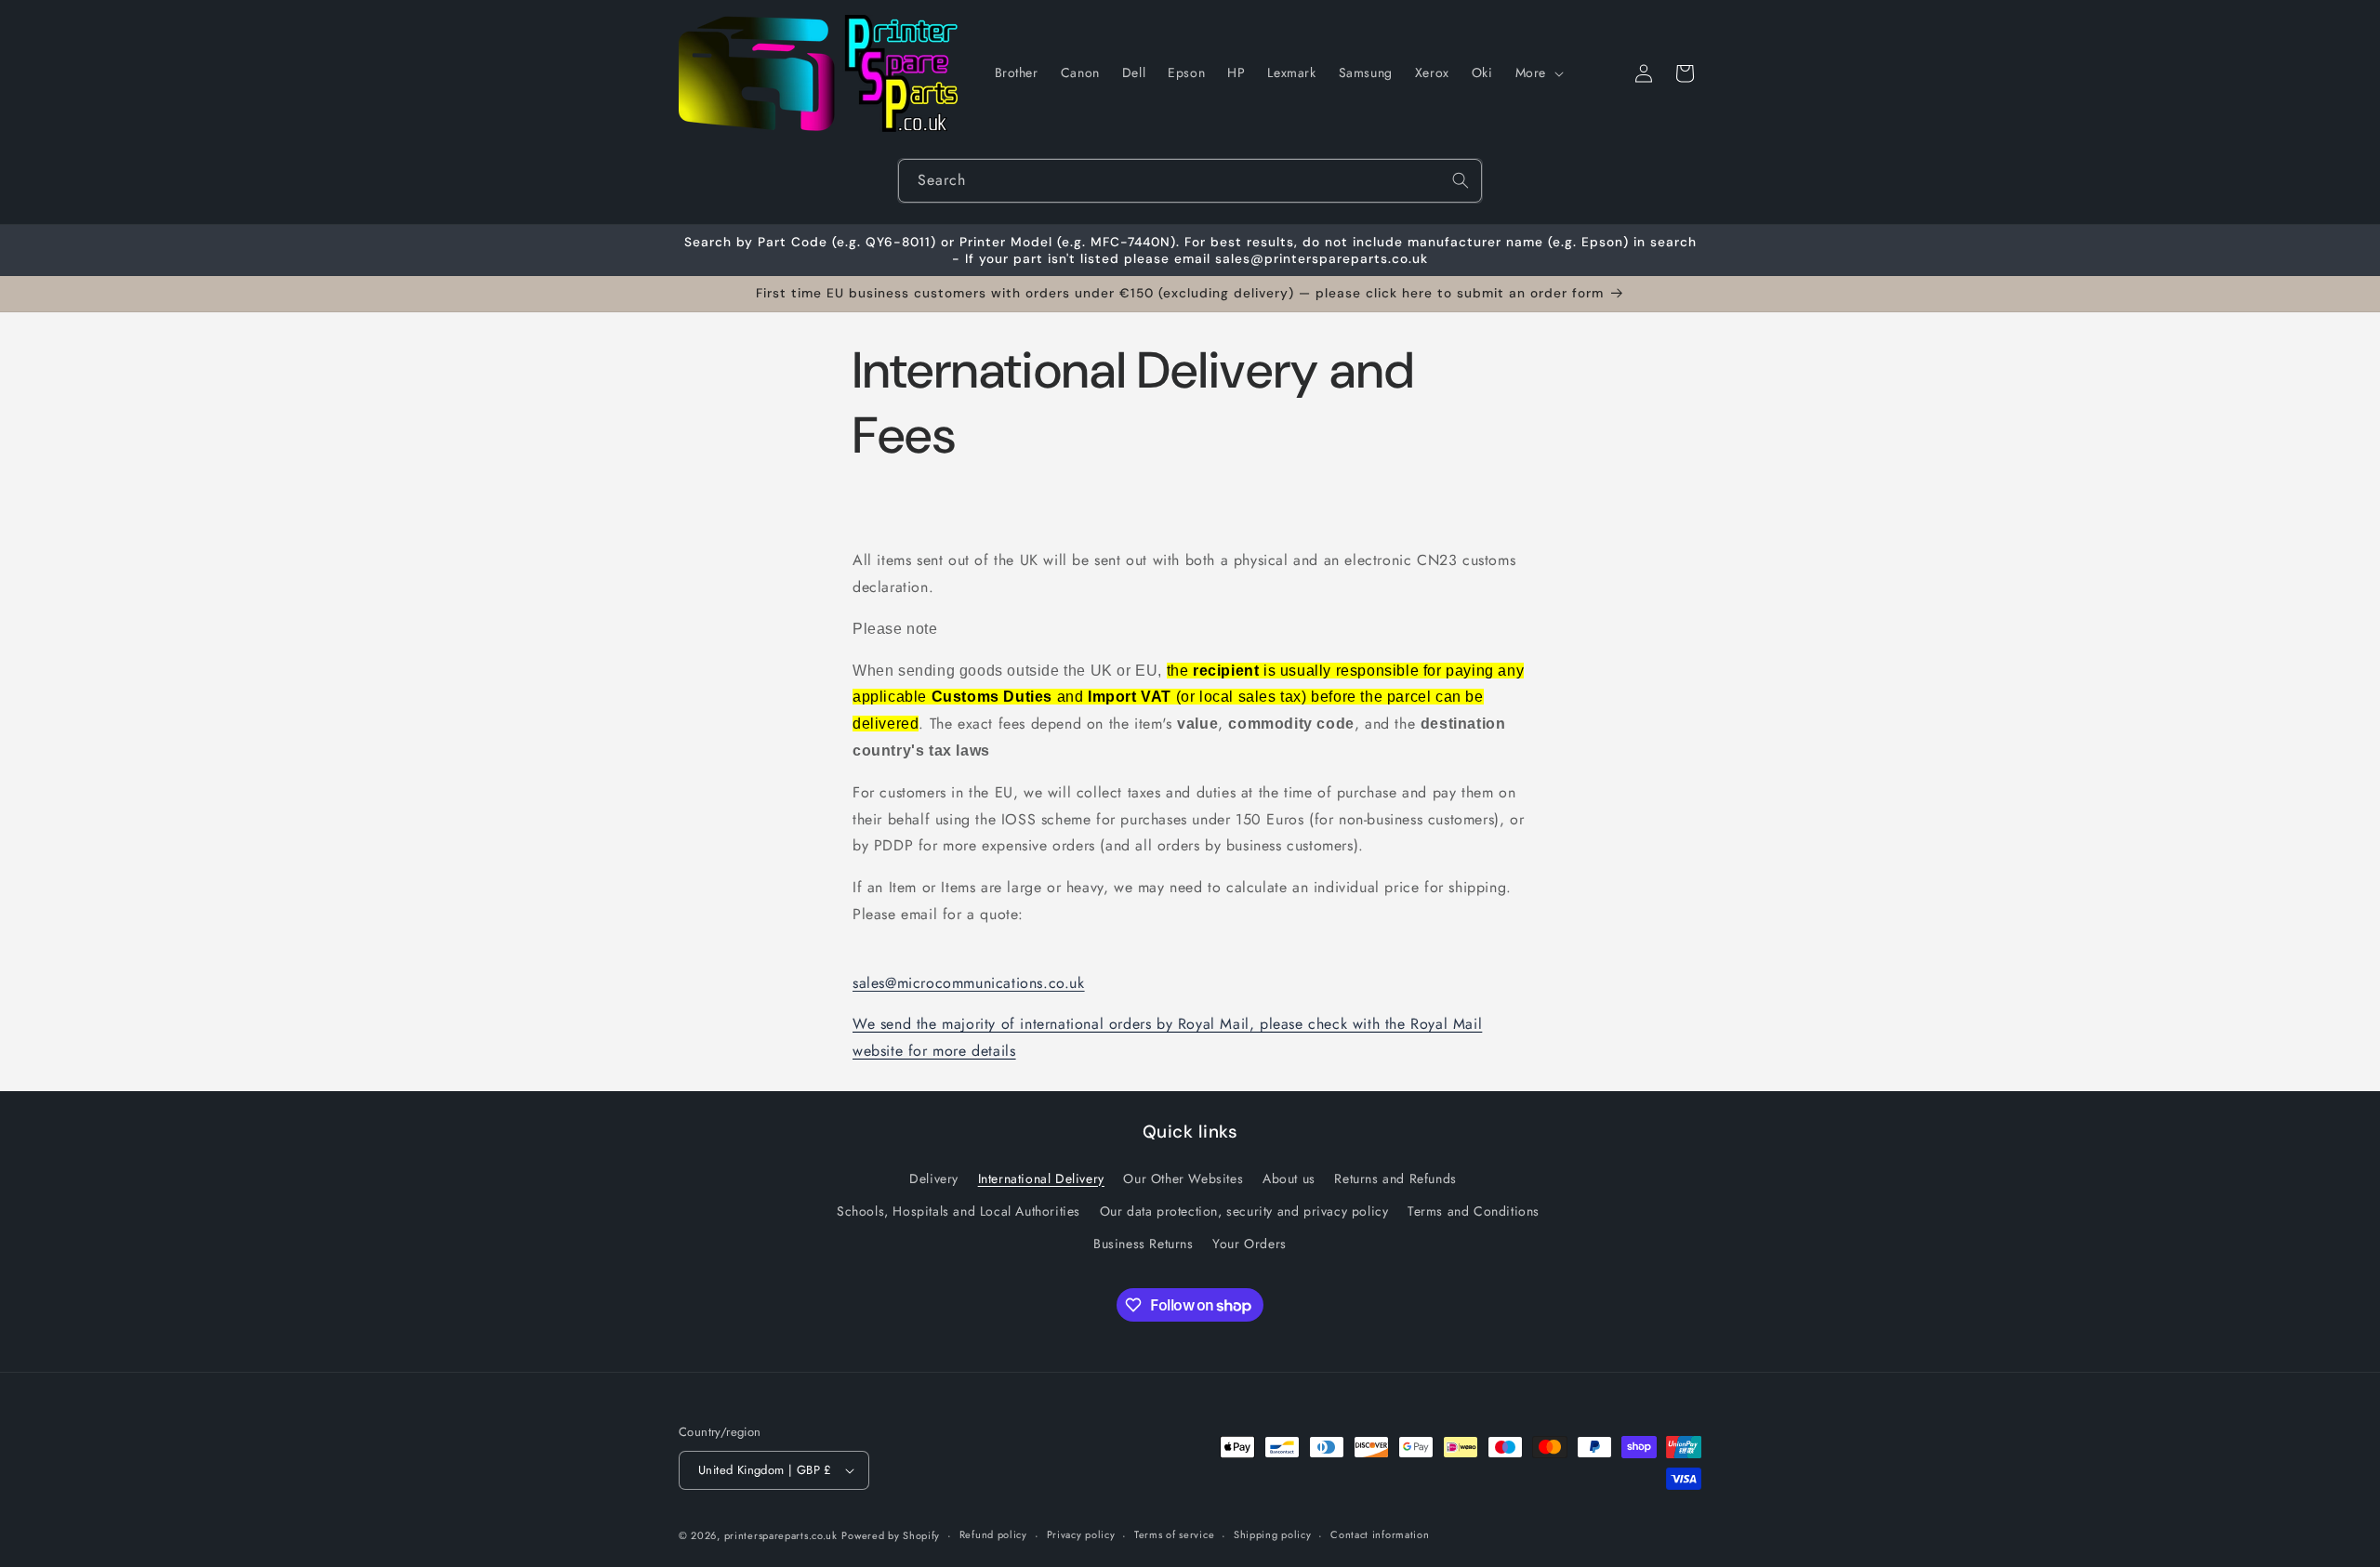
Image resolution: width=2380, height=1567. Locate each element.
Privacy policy (1081, 1534)
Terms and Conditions (1474, 1211)
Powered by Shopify (891, 1535)
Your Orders (1249, 1244)
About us (1289, 1179)
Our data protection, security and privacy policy (1244, 1211)
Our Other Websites (1183, 1179)
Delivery (934, 1179)
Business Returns (1144, 1244)
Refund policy (993, 1534)
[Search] (1461, 180)
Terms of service (1174, 1534)
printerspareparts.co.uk (781, 1535)
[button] (1538, 72)
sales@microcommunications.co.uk (969, 983)
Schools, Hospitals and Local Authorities (959, 1211)
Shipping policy (1273, 1534)
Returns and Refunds (1395, 1179)
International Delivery (1041, 1179)
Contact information (1380, 1534)
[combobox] (1190, 181)
